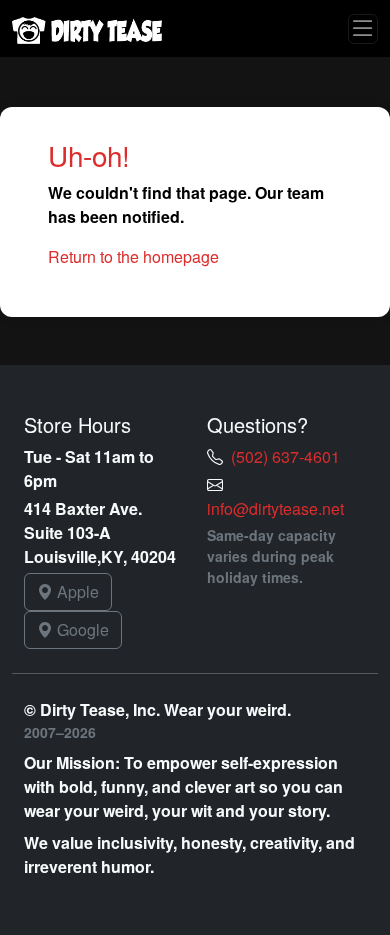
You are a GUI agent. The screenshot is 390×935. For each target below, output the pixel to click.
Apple (76, 591)
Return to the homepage (133, 256)
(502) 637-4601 (285, 456)
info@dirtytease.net (275, 508)
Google (81, 629)
